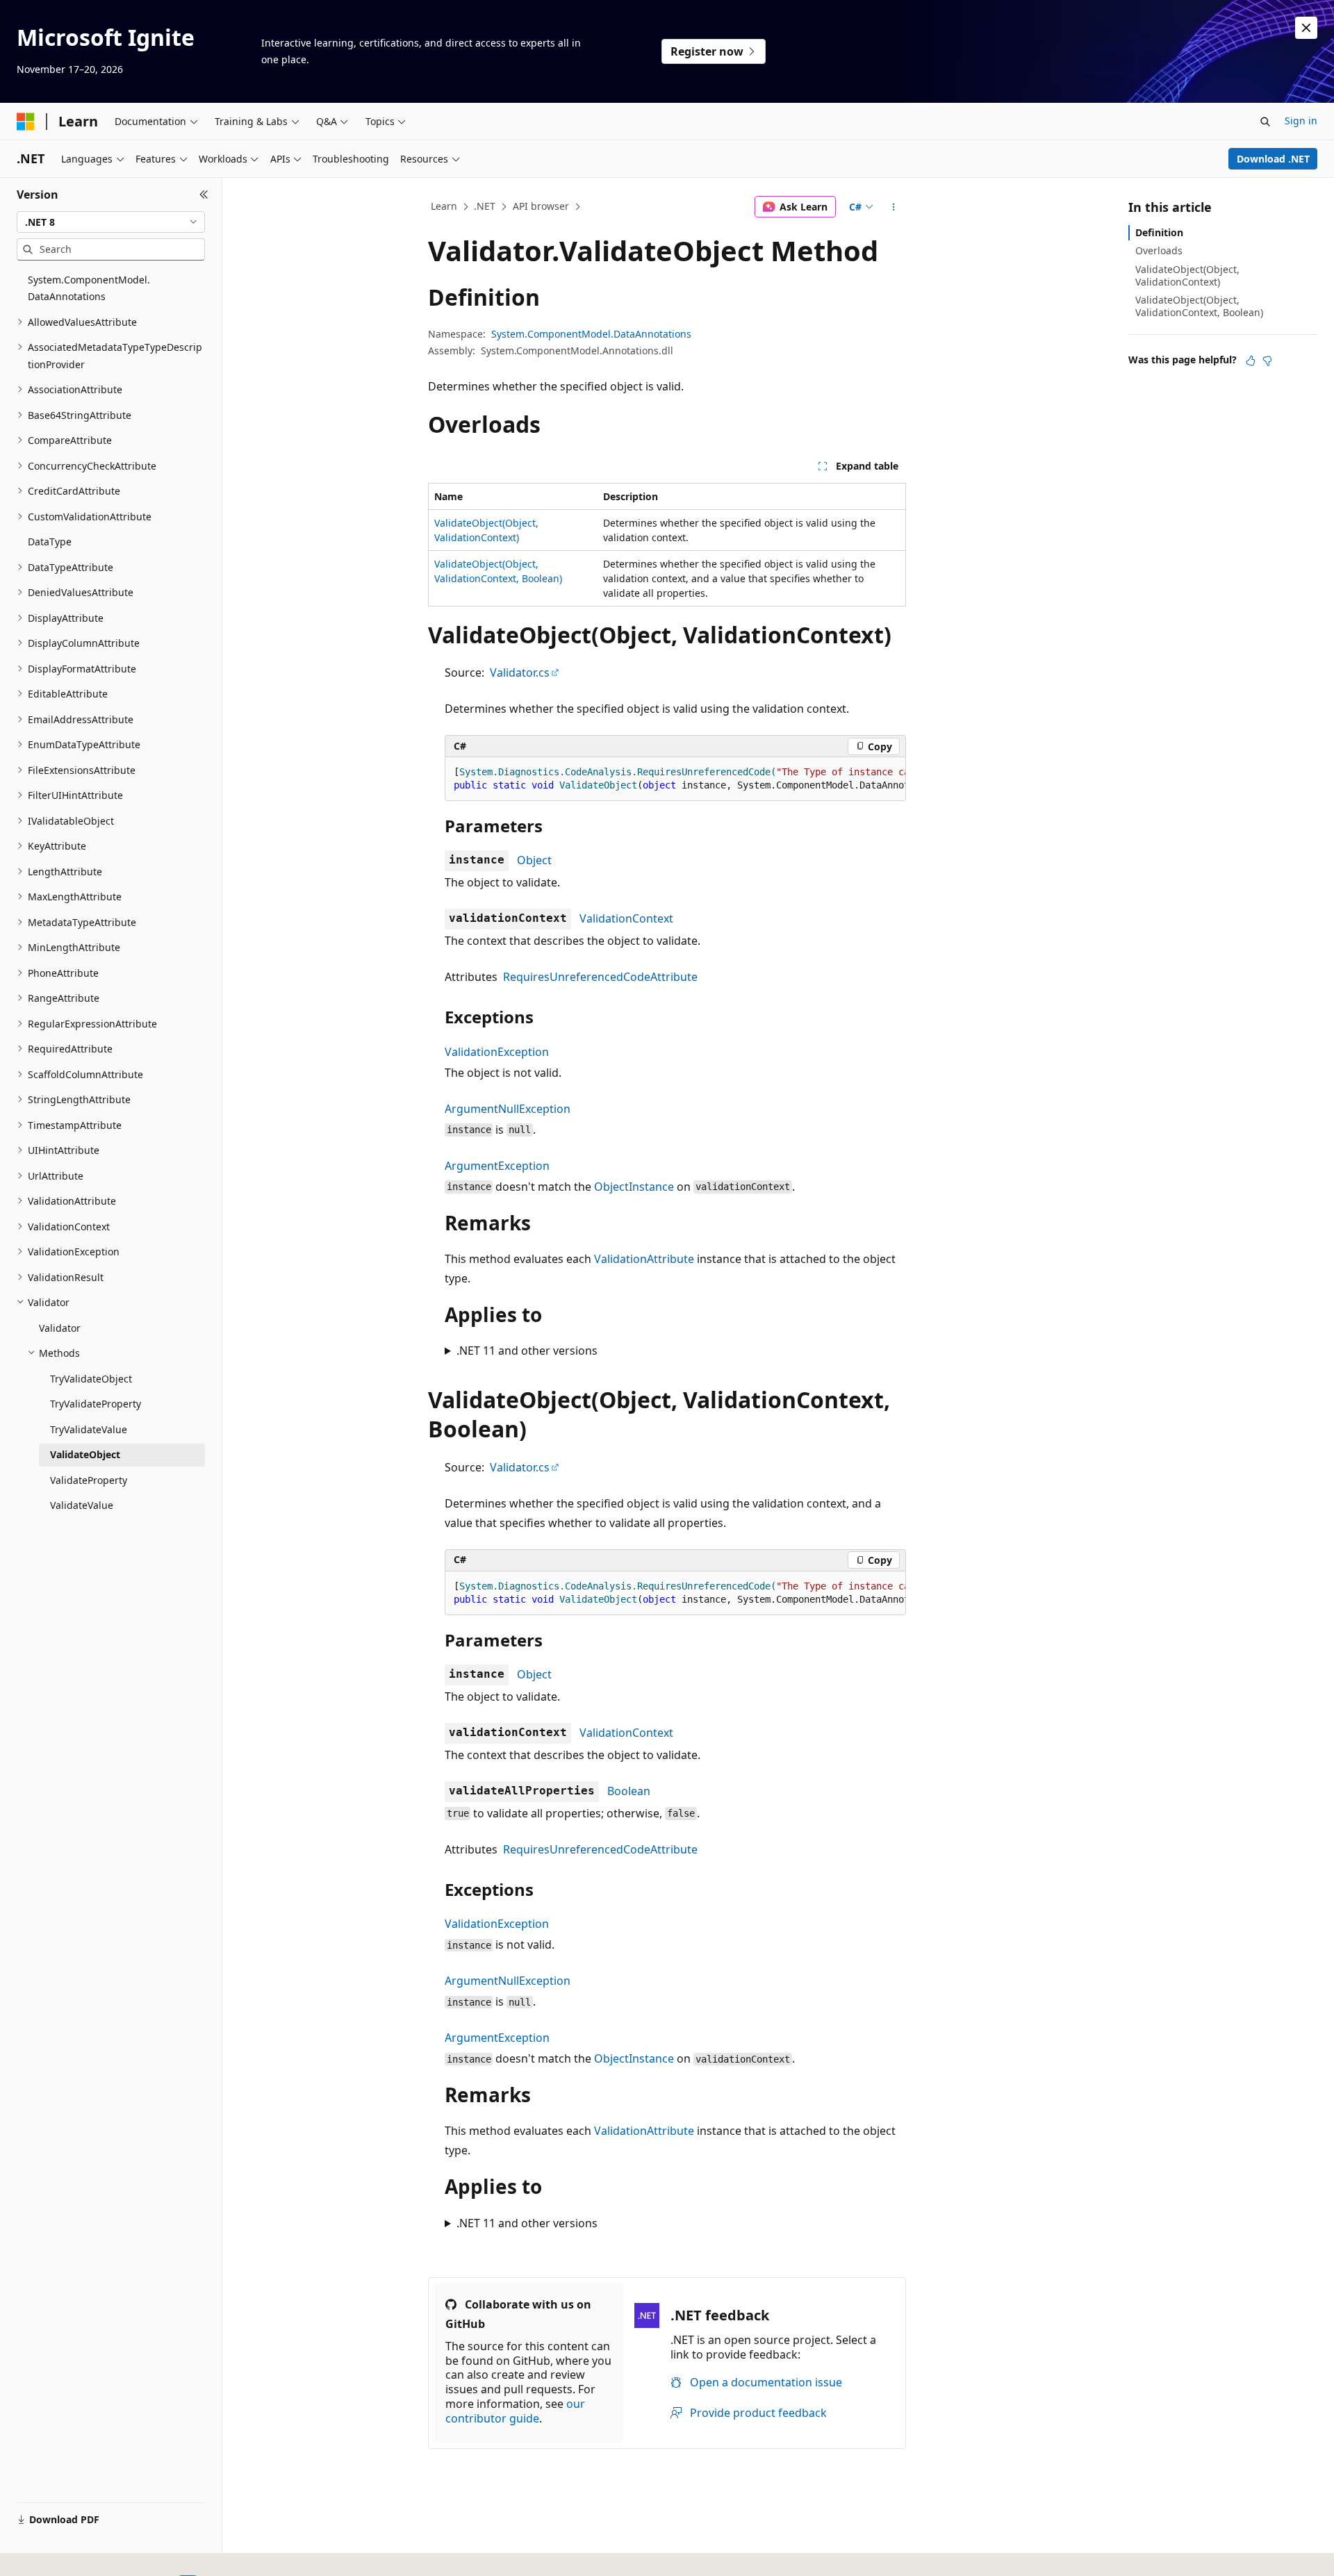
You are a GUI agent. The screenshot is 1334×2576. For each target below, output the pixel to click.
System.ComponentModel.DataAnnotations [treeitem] (89, 288)
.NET (485, 206)
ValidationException (497, 1052)
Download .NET (1273, 159)
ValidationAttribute (644, 1259)
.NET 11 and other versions (527, 1351)
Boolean (629, 1791)
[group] (675, 779)
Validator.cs (520, 672)
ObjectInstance (634, 1187)
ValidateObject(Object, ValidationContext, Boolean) (1199, 306)
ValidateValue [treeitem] (82, 1505)
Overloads (1159, 250)
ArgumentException (497, 1166)
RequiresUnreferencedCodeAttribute (600, 977)
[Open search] (1265, 122)
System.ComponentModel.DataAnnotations (591, 334)
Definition (1159, 232)
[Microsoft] (26, 122)
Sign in (1301, 121)
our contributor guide (515, 2411)
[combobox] (111, 222)
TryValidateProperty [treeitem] (96, 1404)
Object (534, 860)
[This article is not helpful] (1267, 361)
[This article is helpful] (1251, 361)
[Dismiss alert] (1306, 28)
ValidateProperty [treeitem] (89, 1480)
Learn (444, 206)
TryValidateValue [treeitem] (89, 1429)
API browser (541, 206)
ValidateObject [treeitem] (85, 1454)
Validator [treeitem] (60, 1328)
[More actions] (894, 207)
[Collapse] (204, 195)
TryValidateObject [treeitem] (91, 1379)
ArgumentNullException (508, 1109)
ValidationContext (626, 918)
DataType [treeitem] (50, 542)
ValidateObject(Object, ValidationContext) (1187, 275)
